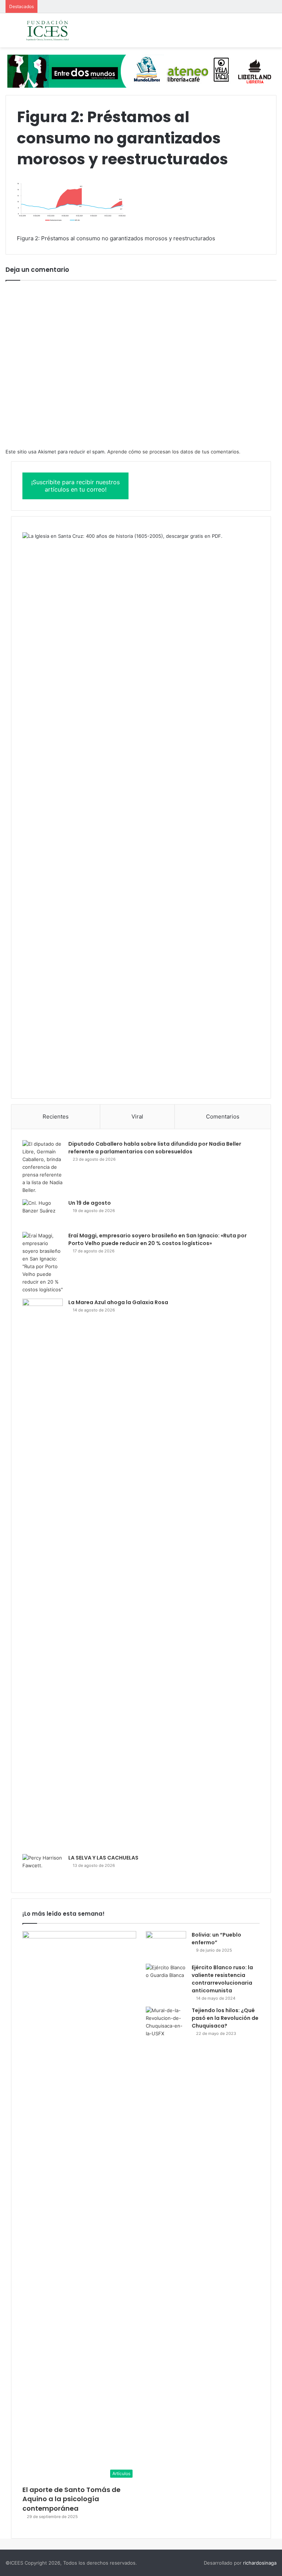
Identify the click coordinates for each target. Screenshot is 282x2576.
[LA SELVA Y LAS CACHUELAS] (43, 1868)
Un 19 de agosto (90, 1203)
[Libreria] (141, 71)
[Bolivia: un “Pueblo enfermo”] (166, 1945)
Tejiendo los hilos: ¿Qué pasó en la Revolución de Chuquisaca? (225, 2018)
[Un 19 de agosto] (43, 1213)
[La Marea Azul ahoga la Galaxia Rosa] (43, 1574)
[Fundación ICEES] (59, 30)
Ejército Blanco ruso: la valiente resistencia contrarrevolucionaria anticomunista (222, 1979)
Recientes (56, 1116)
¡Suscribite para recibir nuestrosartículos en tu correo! (75, 486)
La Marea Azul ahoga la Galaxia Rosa (118, 1302)
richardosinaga (260, 2563)
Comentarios (223, 1116)
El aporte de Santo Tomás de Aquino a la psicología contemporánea (71, 2499)
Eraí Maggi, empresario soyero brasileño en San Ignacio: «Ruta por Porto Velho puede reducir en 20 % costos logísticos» (158, 1239)
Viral (137, 1116)
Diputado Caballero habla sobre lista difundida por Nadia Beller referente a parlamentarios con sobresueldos (155, 1148)
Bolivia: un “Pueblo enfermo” (216, 1939)
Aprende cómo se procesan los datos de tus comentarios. (174, 452)
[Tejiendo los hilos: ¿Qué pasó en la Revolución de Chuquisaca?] (166, 2022)
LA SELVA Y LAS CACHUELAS (103, 1858)
